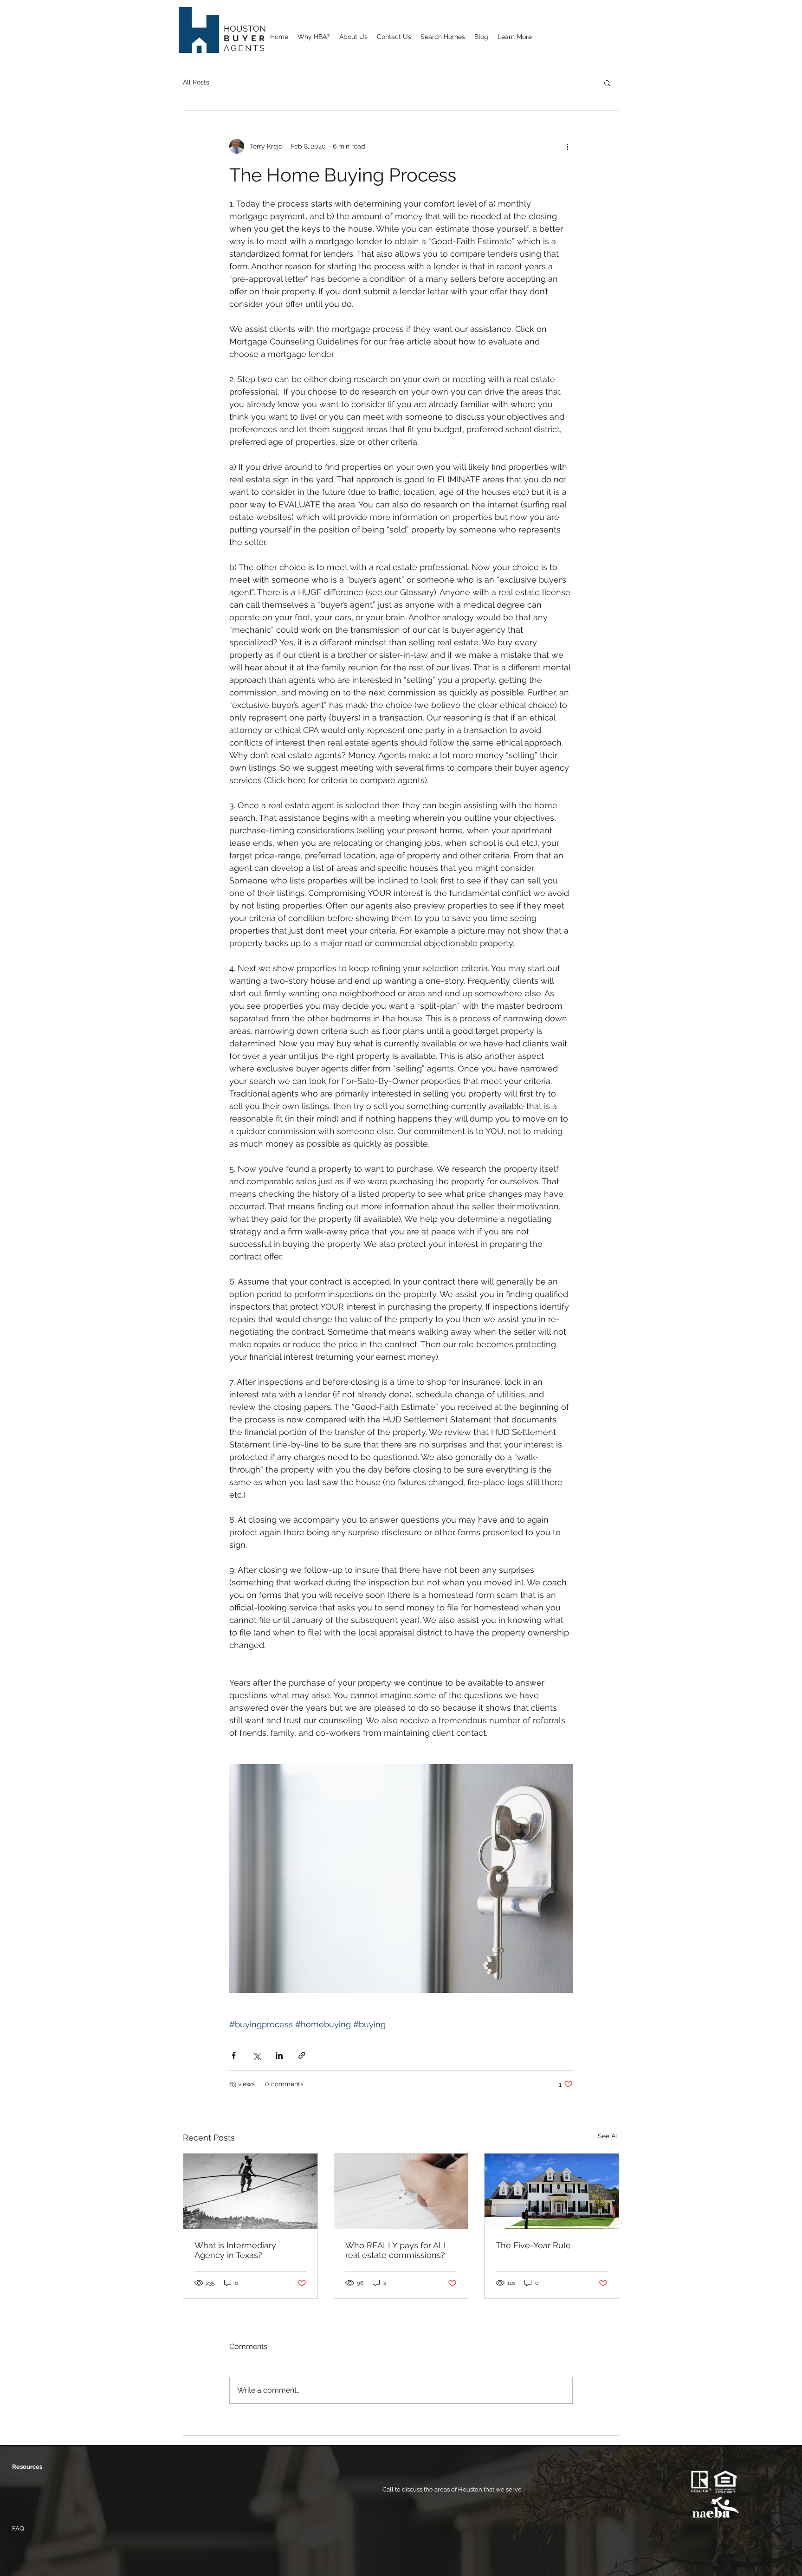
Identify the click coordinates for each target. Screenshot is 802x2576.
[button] (515, 36)
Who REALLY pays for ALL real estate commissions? (397, 2250)
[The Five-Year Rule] (552, 2191)
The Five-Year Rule (533, 2245)
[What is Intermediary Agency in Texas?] (250, 2191)
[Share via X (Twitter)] (256, 2055)
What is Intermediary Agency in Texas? (235, 2250)
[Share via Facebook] (234, 2055)
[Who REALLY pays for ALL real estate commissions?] (401, 2191)
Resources (27, 2467)
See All (608, 2136)
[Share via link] (302, 2055)
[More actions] (567, 146)
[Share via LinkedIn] (279, 2055)
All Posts (196, 82)
